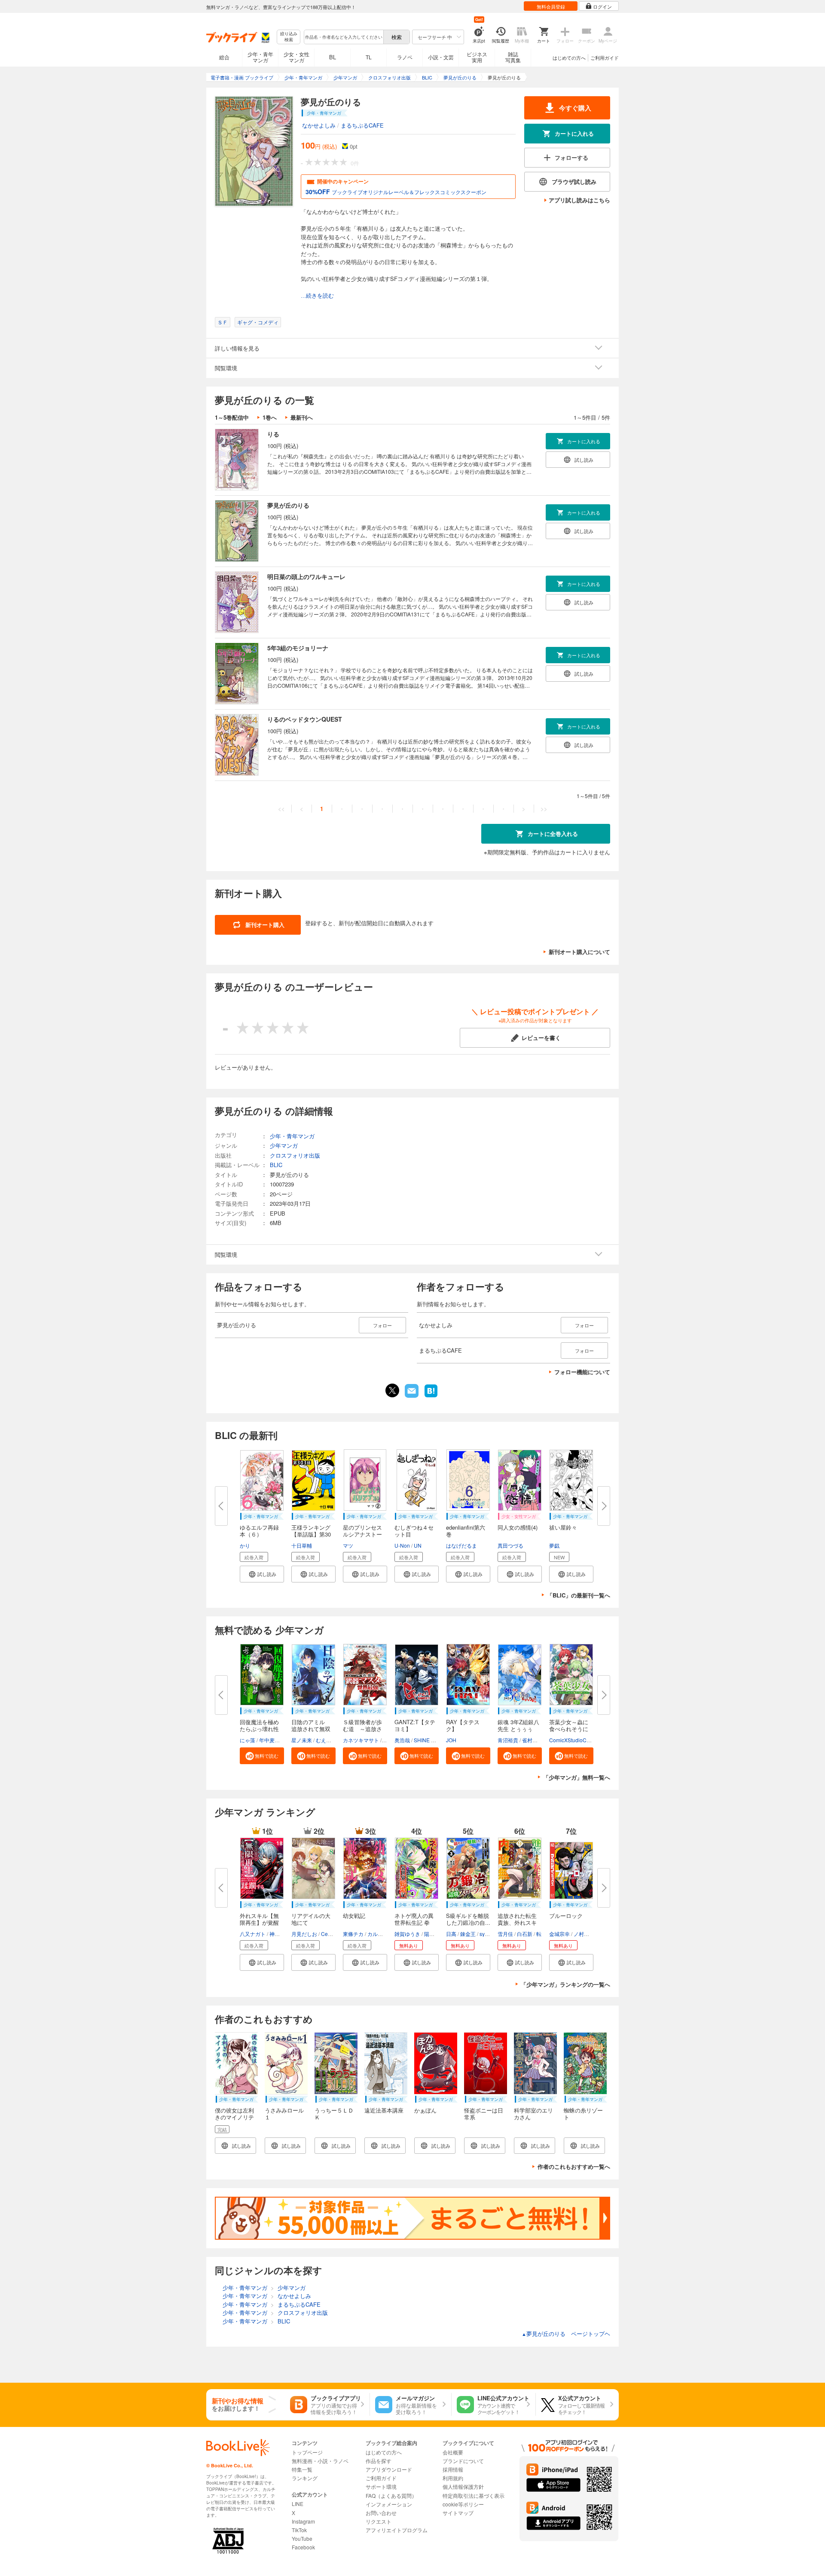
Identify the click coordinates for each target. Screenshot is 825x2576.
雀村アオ (532, 1740)
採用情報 (453, 2469)
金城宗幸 (559, 1934)
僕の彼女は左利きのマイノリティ (234, 2117)
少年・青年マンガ (260, 57)
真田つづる (510, 1545)
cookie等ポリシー (463, 2504)
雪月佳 (505, 1934)
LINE (298, 2504)
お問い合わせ (381, 2513)
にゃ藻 (247, 1740)
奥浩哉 (402, 1740)
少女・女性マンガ (296, 57)
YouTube (302, 2538)
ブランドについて (463, 2461)
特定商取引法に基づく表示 (474, 2495)
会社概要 (453, 2452)
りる (273, 434)
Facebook (303, 2547)
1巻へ (270, 417)
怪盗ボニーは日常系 (484, 2114)
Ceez (327, 1934)
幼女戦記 (354, 1916)
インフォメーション (389, 2504)
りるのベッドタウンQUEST (305, 719)
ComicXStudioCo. (570, 1740)
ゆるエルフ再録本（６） (259, 1531)
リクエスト (379, 2521)
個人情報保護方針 (463, 2486)
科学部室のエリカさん (533, 2114)
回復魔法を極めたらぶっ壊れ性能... (259, 1729)
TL (369, 57)
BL (333, 57)
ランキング (305, 2478)
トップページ (307, 2452)
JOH (451, 1740)
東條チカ (353, 1934)
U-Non (402, 1545)
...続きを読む (317, 296)
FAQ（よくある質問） (391, 2495)
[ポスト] (392, 1390)
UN (418, 1545)
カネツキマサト (361, 1740)
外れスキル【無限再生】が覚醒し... (259, 1922)
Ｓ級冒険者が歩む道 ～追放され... (362, 1729)
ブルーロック (566, 1916)
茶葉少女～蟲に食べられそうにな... (569, 1729)
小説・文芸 (441, 57)
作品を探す (379, 2461)
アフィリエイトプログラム (397, 2530)
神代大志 (280, 1934)
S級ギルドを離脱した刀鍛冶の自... (468, 1919)
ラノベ (405, 57)
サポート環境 (381, 2486)
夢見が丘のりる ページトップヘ (566, 2334)
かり (245, 1545)
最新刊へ (302, 417)
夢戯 (554, 1545)
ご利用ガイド (605, 58)
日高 (451, 1934)
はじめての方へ (569, 58)
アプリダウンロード (389, 2469)
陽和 (429, 1934)
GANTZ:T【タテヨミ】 (415, 1725)
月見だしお (304, 1934)
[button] (262, 1574)
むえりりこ (329, 1740)
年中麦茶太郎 (275, 1740)
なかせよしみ (319, 125)
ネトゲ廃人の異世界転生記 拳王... (414, 1922)
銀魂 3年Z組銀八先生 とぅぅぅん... (518, 1729)
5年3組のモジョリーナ (298, 648)
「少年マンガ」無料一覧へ (577, 1777)
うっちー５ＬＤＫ (334, 2114)
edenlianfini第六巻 (466, 1531)
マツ (348, 1545)
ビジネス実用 (477, 57)
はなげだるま (461, 1545)
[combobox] (343, 37)
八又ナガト (253, 1934)
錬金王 (468, 1934)
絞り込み (289, 37)
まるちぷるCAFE (362, 125)
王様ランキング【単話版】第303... (311, 1534)
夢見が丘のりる (288, 505)
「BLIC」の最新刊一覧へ (579, 1595)
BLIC (276, 1165)
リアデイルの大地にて (311, 1919)
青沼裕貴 (508, 1740)
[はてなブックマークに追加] (431, 1396)
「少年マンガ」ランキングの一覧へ (565, 1984)
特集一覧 (302, 2469)
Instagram (303, 2521)
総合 (224, 57)
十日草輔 (302, 1545)
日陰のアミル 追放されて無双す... (311, 1729)
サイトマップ (458, 2513)
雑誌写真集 (513, 57)
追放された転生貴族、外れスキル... (517, 1922)
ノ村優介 (584, 1934)
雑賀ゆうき (407, 1934)
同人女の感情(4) (518, 1527)
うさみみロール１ (284, 2114)
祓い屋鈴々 (563, 1527)
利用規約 (453, 2478)
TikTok (299, 2530)
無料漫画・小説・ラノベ (320, 2461)
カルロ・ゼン (383, 1934)
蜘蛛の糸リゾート (583, 2114)
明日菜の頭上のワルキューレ (306, 576)
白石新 (525, 1934)
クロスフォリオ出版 (295, 1155)
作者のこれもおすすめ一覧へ (574, 2166)
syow (486, 1934)
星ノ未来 (302, 1740)
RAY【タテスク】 (463, 1725)
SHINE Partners (432, 1740)
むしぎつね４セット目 (414, 1531)
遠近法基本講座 (384, 2110)
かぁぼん (425, 2110)
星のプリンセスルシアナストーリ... (362, 1534)
